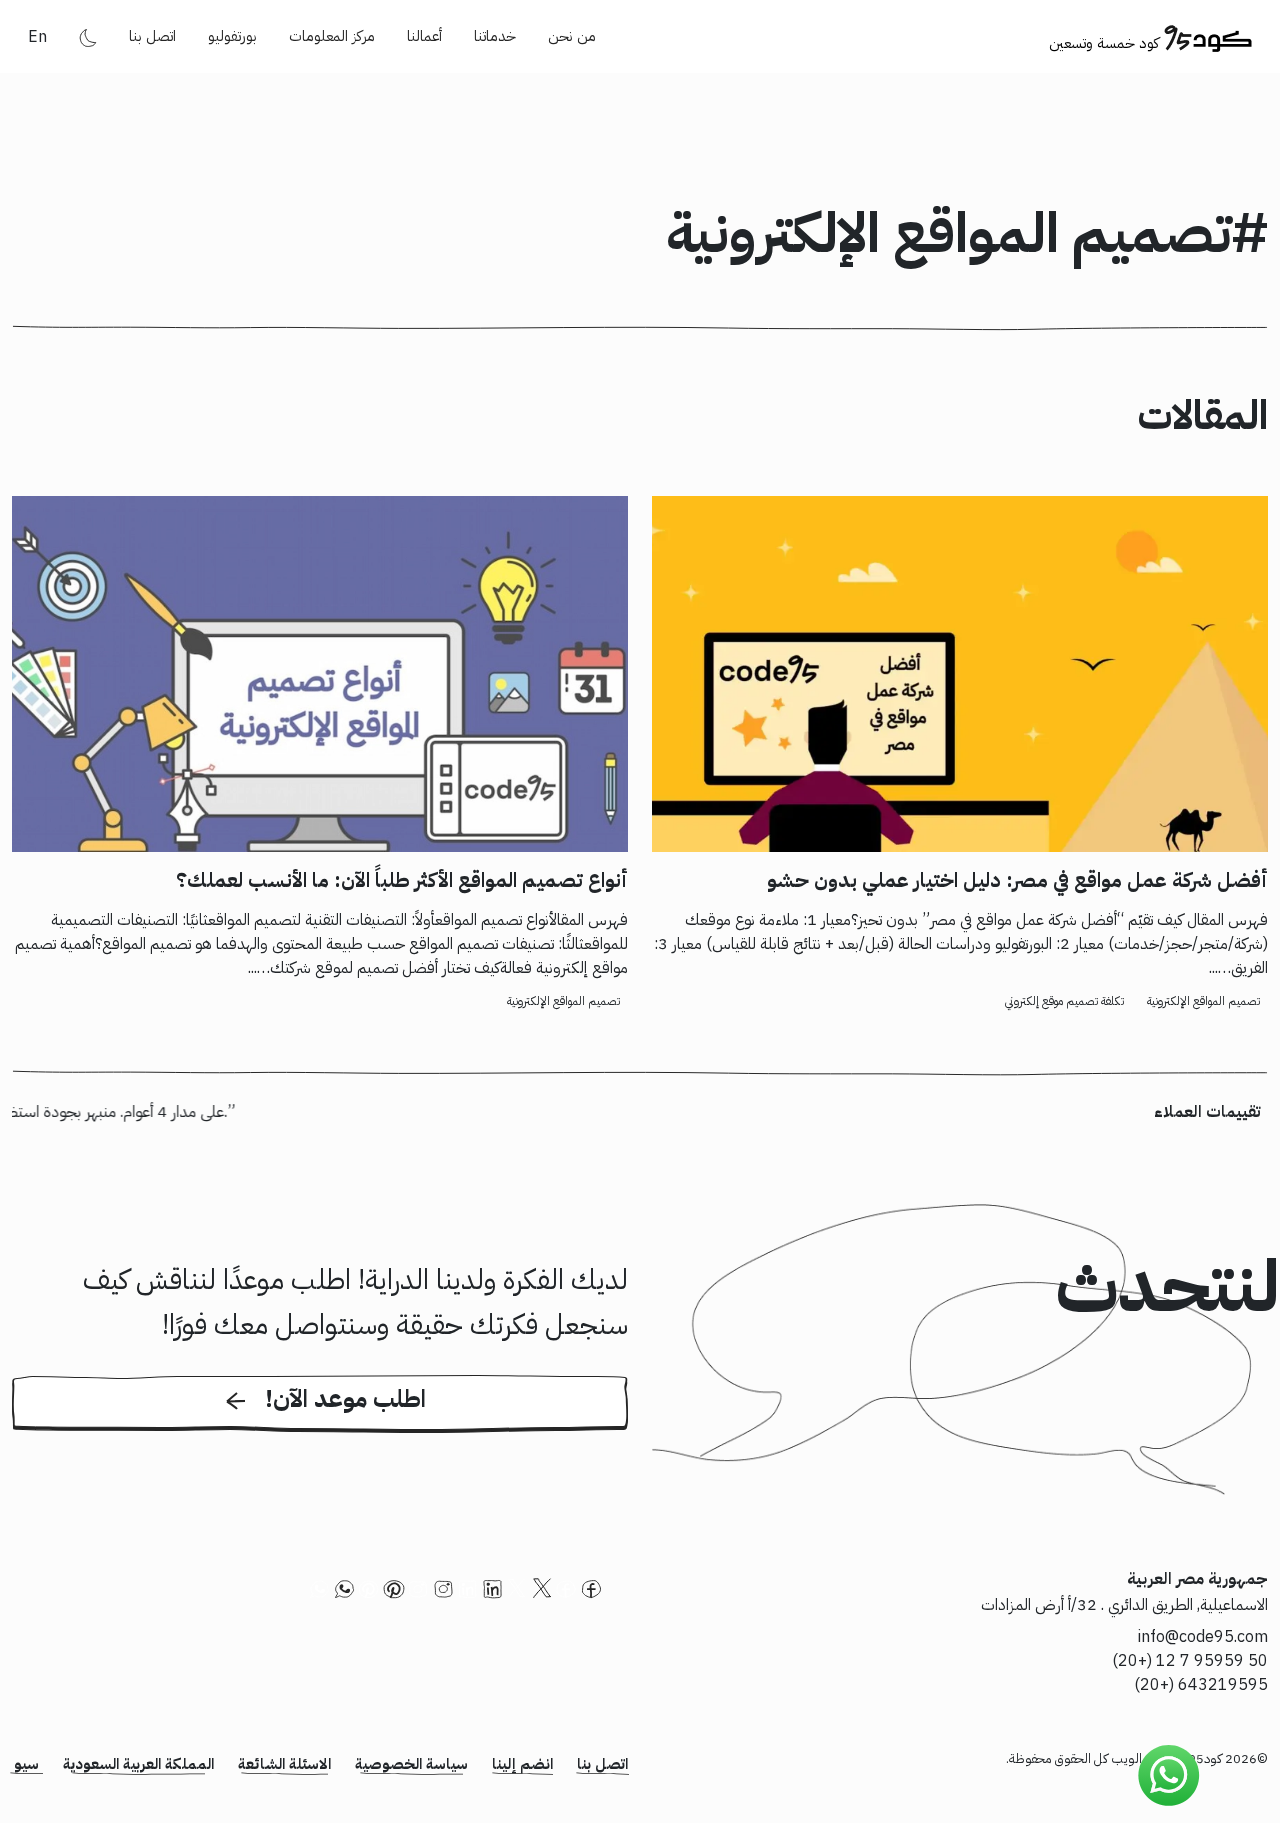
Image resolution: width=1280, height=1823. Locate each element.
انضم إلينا (522, 1764)
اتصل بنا (152, 36)
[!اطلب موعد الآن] (320, 1429)
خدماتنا (495, 36)
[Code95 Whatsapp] (1169, 1776)
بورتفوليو (232, 36)
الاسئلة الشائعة (284, 1764)
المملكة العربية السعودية (138, 1764)
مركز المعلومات (332, 36)
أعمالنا (424, 36)
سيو (26, 1764)
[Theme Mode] (88, 37)
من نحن (572, 36)
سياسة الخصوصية (411, 1764)
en (37, 37)
